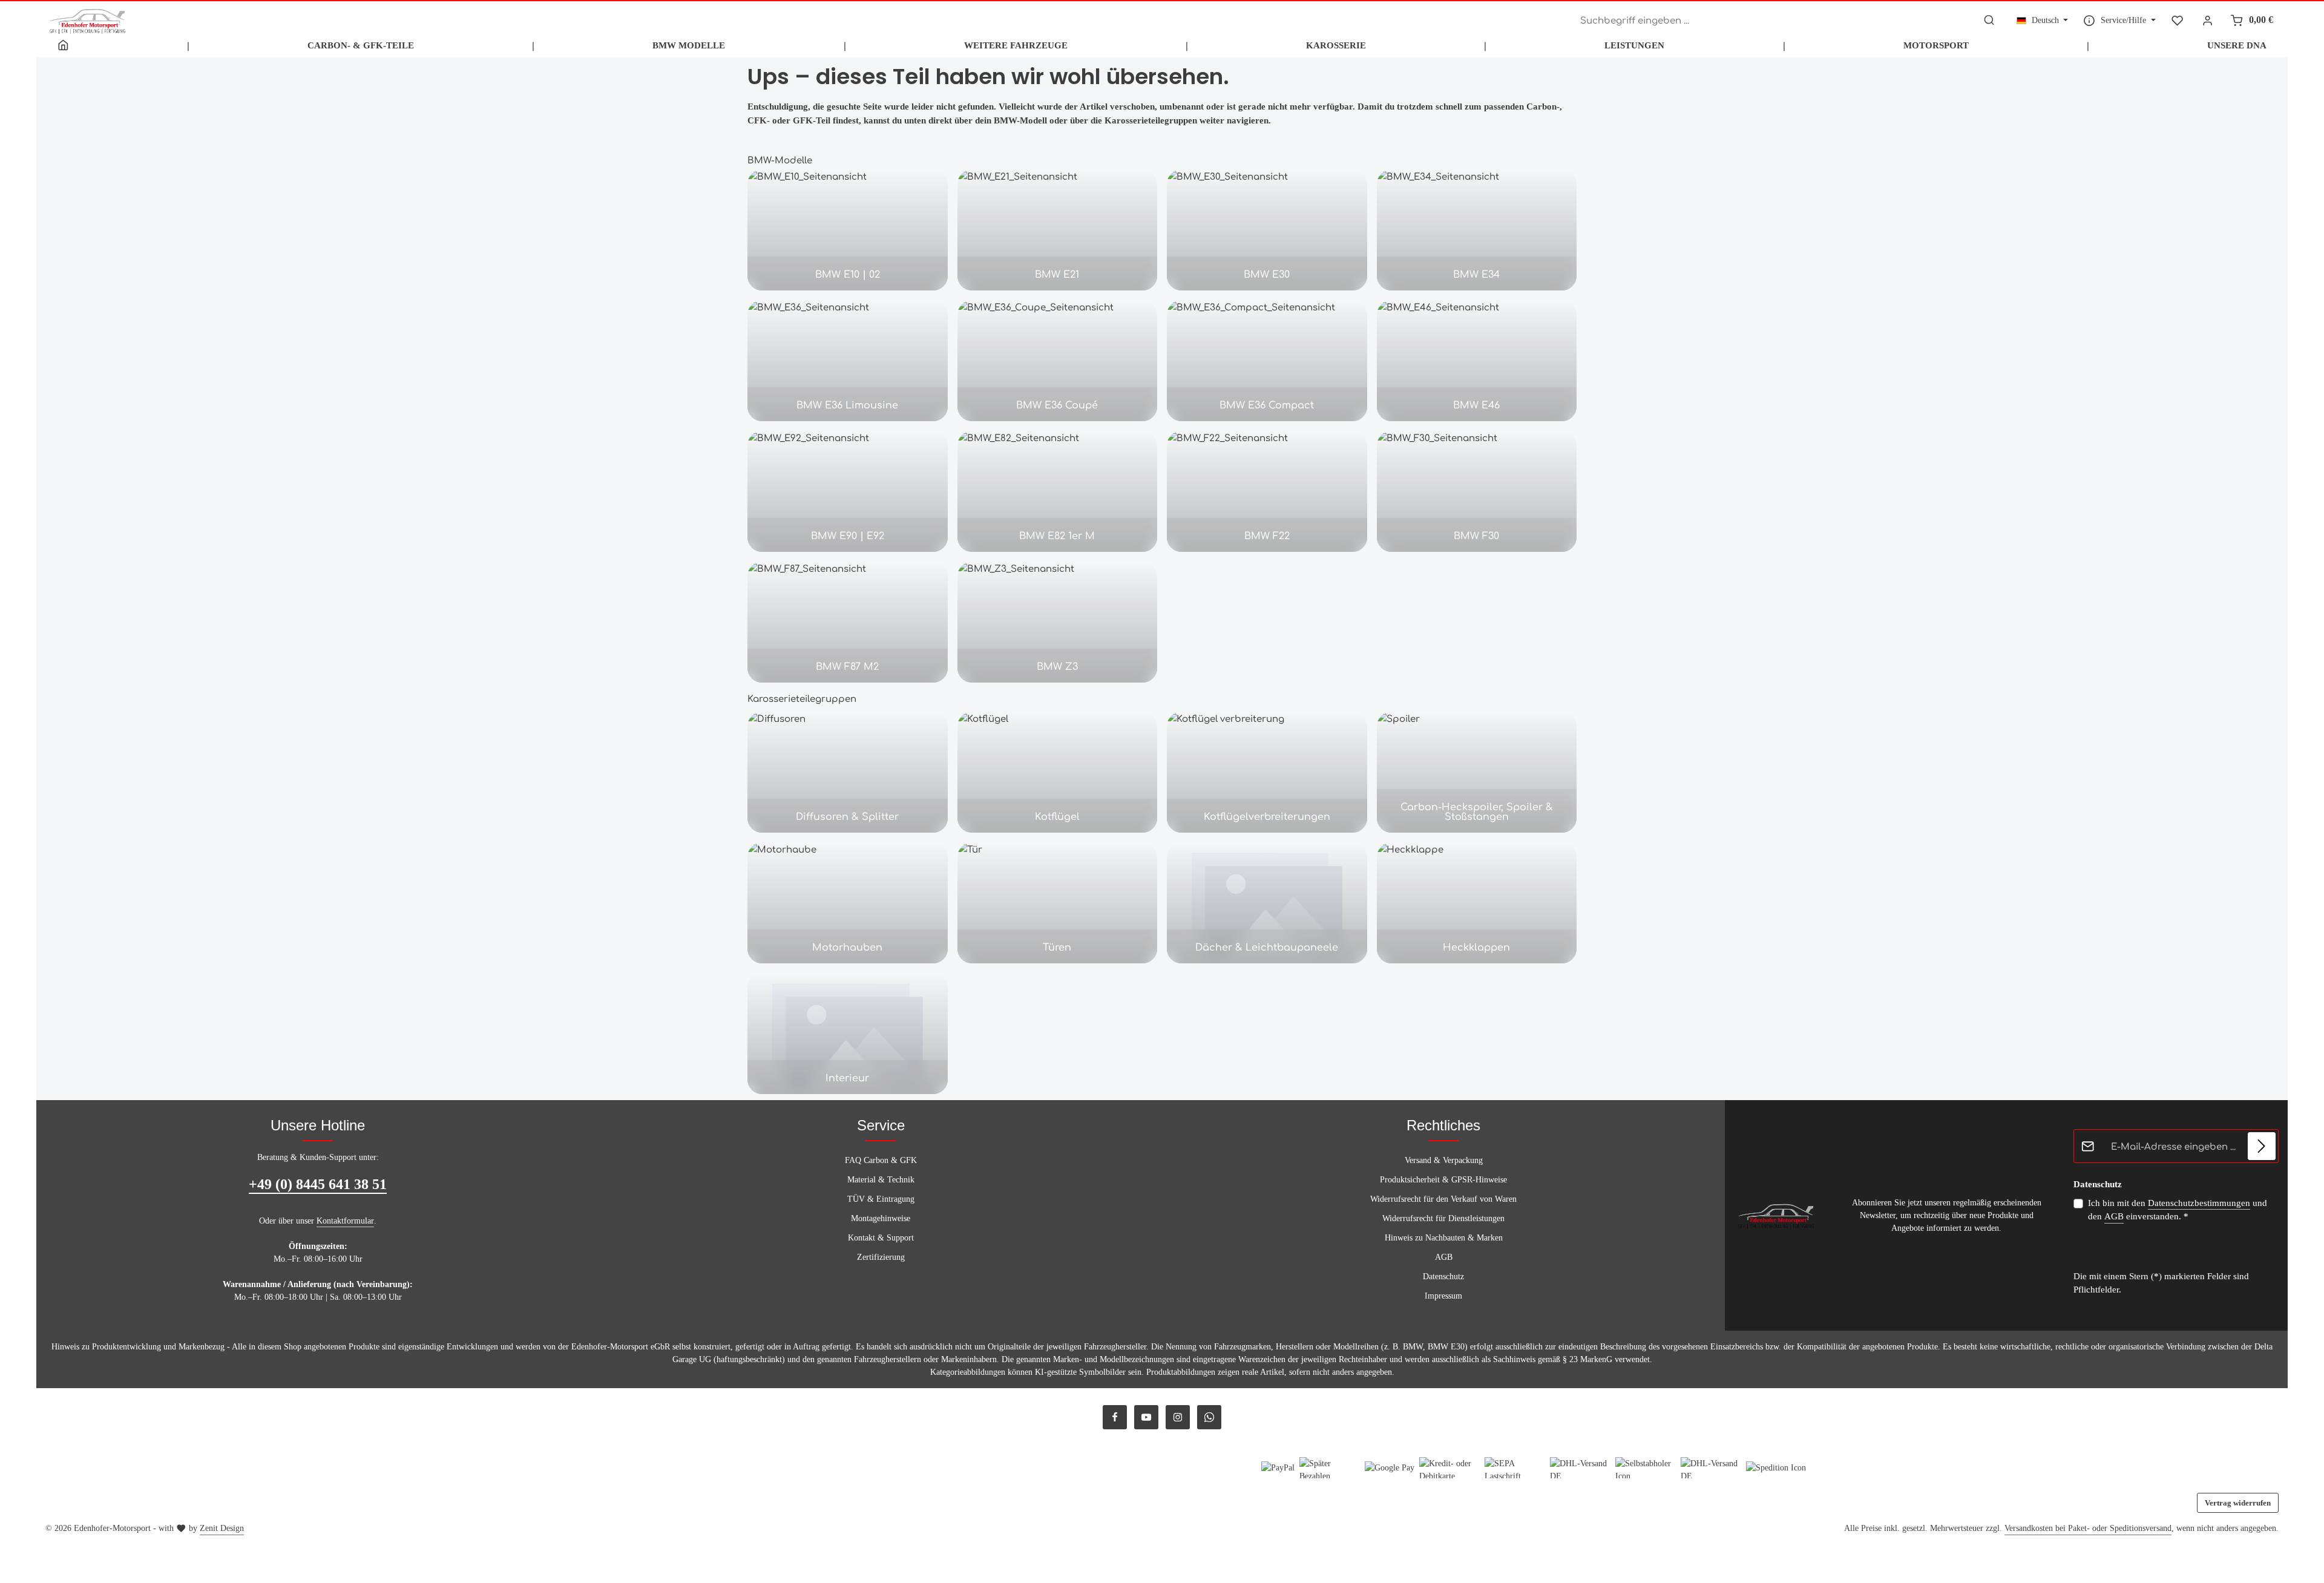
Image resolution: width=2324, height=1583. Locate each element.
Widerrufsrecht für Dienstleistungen (1443, 1218)
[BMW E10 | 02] (848, 230)
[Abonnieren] (2262, 1146)
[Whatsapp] (1209, 1417)
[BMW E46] (1477, 361)
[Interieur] (848, 1034)
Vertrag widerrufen (2238, 1503)
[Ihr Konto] (2208, 20)
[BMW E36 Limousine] (848, 361)
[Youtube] (1146, 1417)
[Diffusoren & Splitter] (848, 772)
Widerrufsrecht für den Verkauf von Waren (1443, 1199)
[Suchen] (1989, 21)
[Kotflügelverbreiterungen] (1267, 772)
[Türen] (1058, 903)
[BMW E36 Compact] (1267, 361)
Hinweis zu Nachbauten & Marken (1444, 1238)
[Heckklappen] (1477, 903)
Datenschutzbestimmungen (2199, 1203)
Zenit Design (222, 1528)
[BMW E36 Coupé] (1058, 361)
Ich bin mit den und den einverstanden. (2178, 1210)
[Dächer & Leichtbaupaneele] (1267, 903)
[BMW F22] (1267, 491)
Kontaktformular (345, 1221)
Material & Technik (881, 1180)
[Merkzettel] (2177, 20)
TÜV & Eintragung (881, 1199)
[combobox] (1775, 21)
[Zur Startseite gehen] (88, 20)
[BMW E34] (1477, 230)
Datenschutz (1443, 1277)
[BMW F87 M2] (848, 622)
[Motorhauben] (848, 903)
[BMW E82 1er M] (1058, 491)
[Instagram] (1178, 1417)
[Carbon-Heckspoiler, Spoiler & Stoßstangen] (1477, 772)
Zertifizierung (881, 1257)
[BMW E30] (1267, 230)
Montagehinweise (881, 1218)
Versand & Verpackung (1444, 1160)
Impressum (1443, 1296)
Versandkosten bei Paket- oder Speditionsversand (2088, 1528)
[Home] (63, 45)
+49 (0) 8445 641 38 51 (318, 1184)
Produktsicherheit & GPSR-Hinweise (1443, 1180)
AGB (1444, 1257)
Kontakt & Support (881, 1238)
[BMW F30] (1477, 491)
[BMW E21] (1058, 230)
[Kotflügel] (1058, 772)
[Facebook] (1115, 1417)
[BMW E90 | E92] (848, 491)
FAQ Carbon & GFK (881, 1160)
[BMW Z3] (1058, 622)
